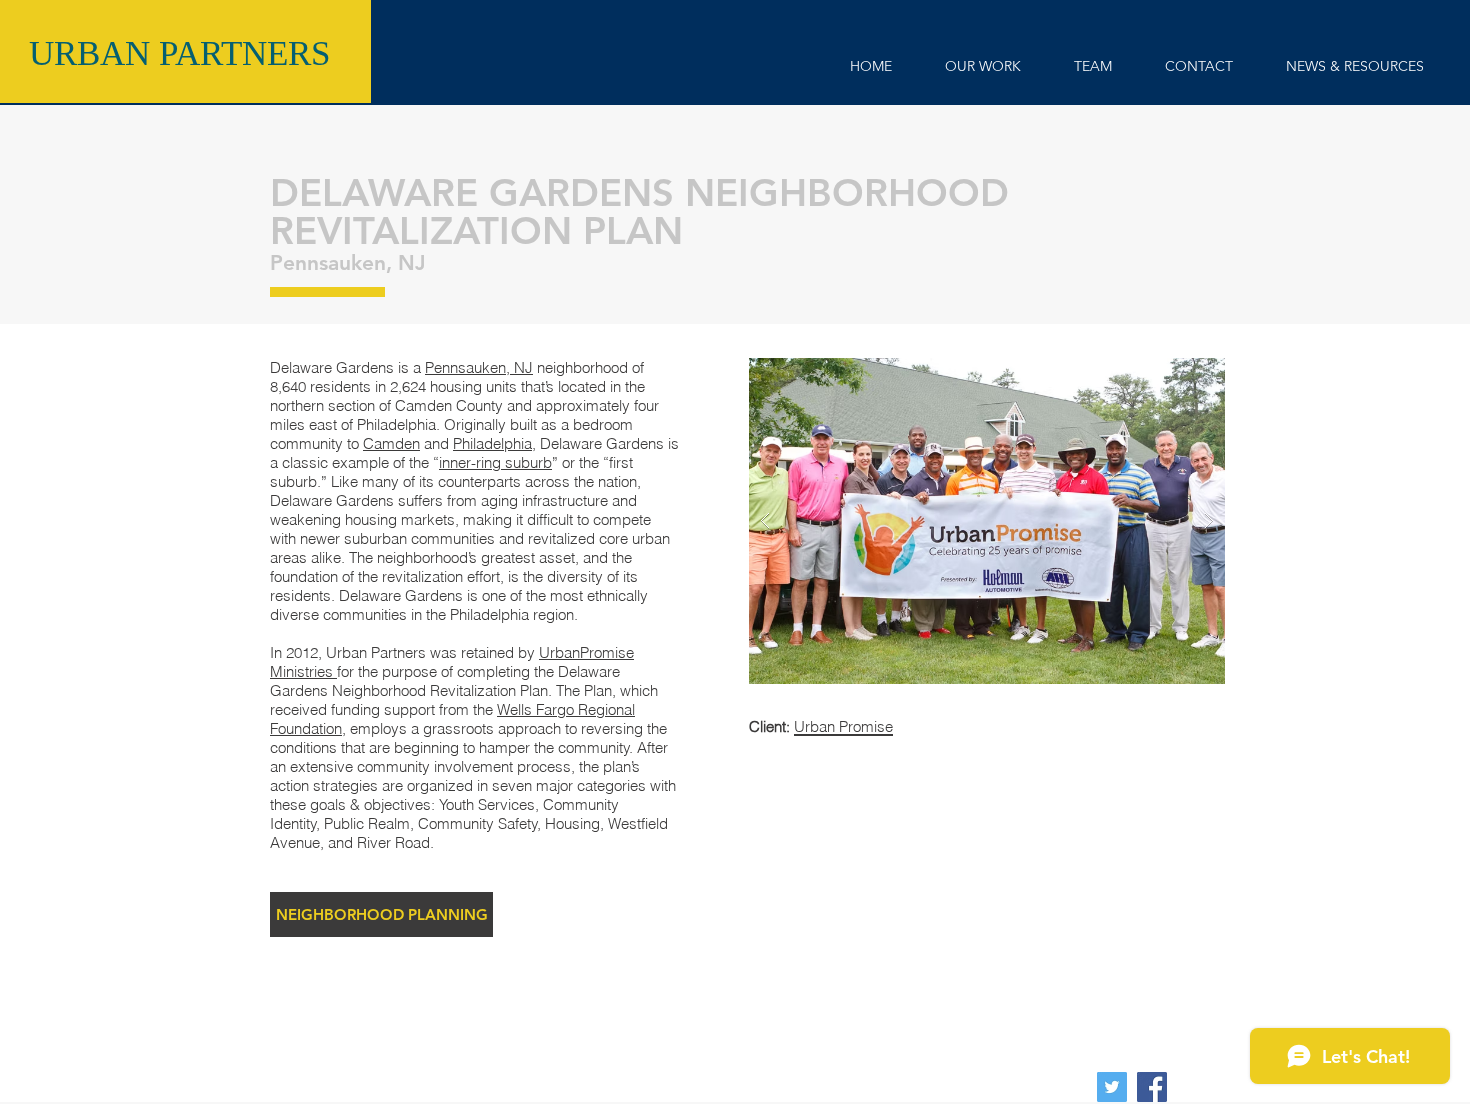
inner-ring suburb (495, 462)
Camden (391, 443)
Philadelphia (492, 443)
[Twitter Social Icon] (1112, 1087)
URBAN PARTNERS (179, 53)
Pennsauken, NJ (479, 367)
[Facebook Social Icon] (1152, 1087)
